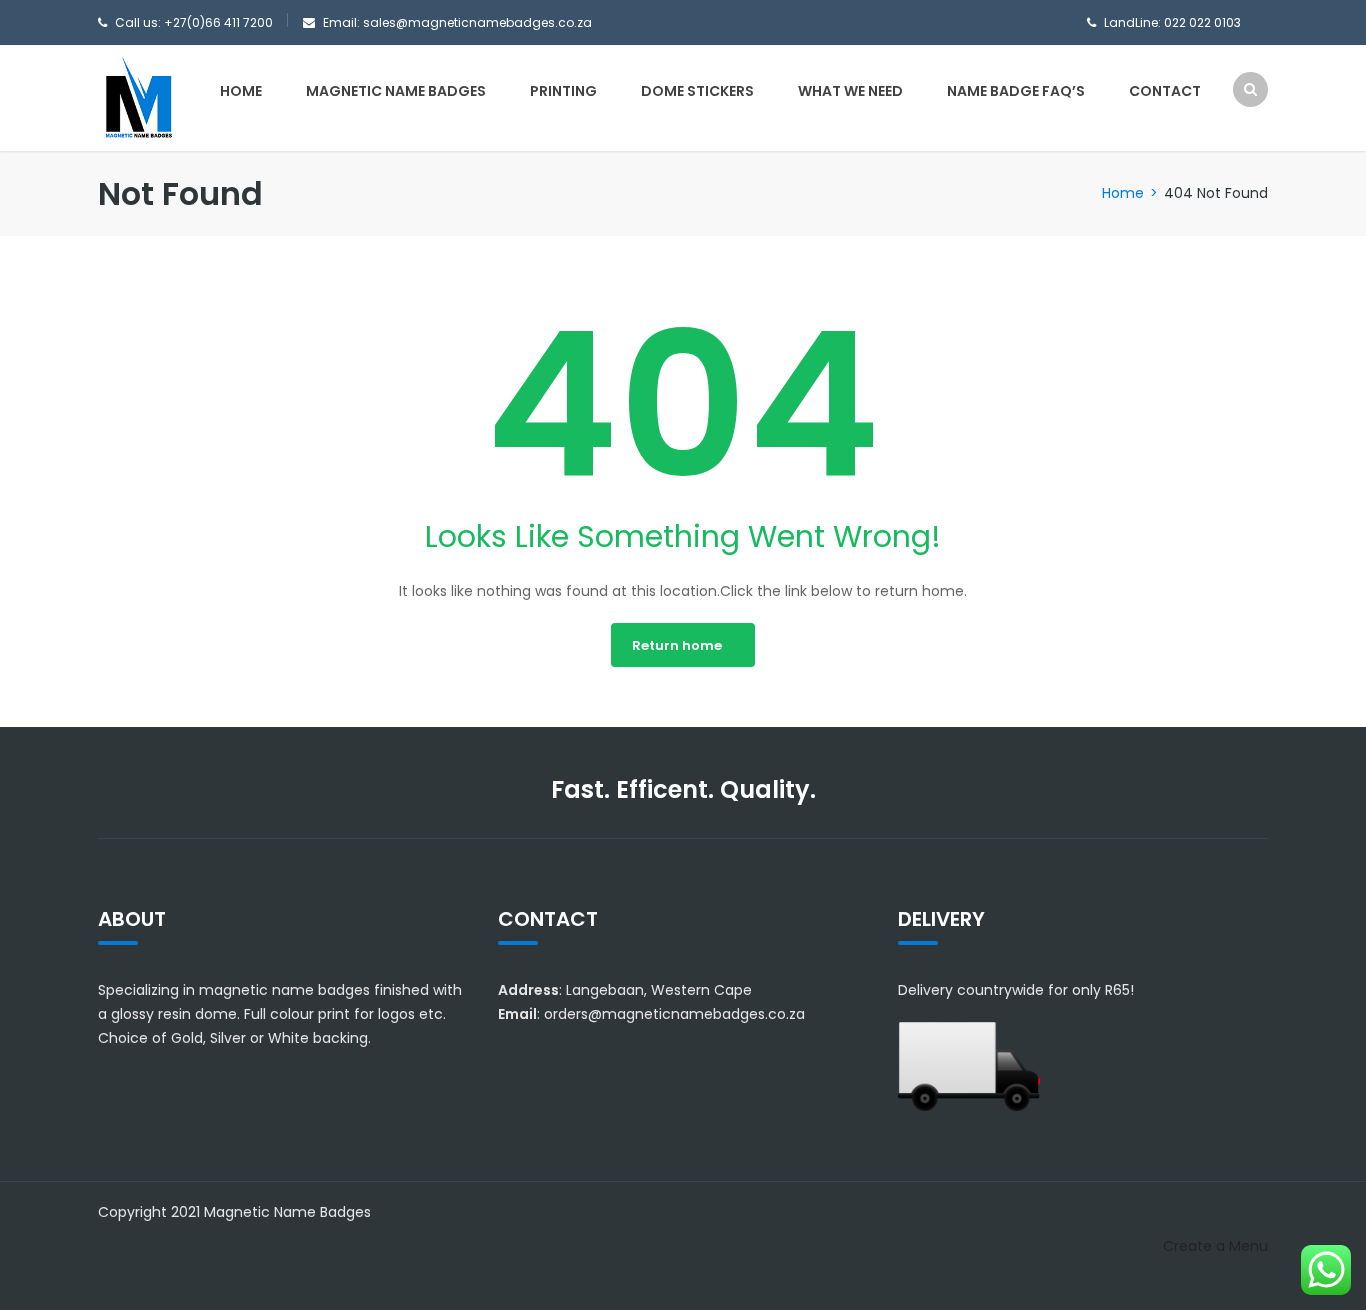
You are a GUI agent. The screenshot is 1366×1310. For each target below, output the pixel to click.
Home (241, 91)
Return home (677, 645)
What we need (850, 91)
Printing (563, 91)
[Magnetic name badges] (138, 97)
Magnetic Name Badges (396, 91)
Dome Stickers (697, 91)
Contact (1165, 91)
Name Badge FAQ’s (1016, 91)
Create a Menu (1215, 1246)
